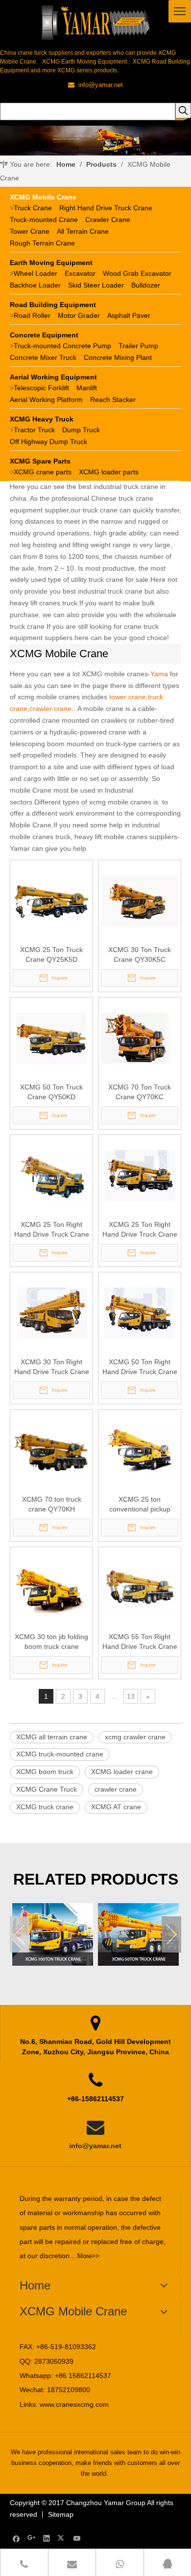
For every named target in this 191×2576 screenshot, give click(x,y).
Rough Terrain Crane (42, 243)
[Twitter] (62, 2538)
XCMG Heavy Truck (42, 419)
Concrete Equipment (44, 335)
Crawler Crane (108, 220)
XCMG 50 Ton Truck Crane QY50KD (51, 1092)
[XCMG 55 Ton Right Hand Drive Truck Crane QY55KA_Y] (140, 1587)
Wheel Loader (36, 273)
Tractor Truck (34, 430)
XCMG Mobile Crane (43, 197)
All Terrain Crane (83, 231)
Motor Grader (79, 315)
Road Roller (32, 315)
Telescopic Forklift (41, 388)
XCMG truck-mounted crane (60, 1754)
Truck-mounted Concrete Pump (62, 346)
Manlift (87, 388)
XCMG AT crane (116, 1807)
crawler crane (116, 1789)
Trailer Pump (138, 346)
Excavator (80, 273)
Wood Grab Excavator (137, 273)
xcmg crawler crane (135, 1737)
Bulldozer (146, 285)
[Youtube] (77, 2538)
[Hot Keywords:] (183, 111)
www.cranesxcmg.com (74, 2404)
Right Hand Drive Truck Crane (106, 208)
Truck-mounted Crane (44, 220)
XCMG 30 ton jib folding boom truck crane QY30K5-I (51, 1642)
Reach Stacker (113, 400)
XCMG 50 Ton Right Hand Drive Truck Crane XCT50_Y (140, 1367)
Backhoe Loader (35, 285)
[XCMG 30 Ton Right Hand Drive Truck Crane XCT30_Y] (51, 1312)
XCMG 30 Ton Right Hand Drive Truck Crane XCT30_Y (52, 1367)
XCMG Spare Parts (40, 461)
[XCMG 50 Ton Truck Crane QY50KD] (51, 1038)
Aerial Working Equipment (53, 377)
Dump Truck (81, 430)
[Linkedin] (47, 2538)
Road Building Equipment (53, 305)
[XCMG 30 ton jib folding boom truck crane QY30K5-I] (51, 1587)
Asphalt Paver (129, 315)
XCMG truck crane (45, 1807)
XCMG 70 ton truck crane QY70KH (52, 1504)
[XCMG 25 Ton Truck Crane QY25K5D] (51, 900)
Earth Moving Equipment (51, 263)
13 (131, 1696)
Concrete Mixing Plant (118, 357)
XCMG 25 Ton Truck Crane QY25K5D (51, 955)
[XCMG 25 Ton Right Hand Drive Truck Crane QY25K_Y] (51, 1175)
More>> (88, 2256)
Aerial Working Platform (46, 400)
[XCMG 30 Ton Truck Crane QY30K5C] (140, 900)
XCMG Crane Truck (47, 1789)
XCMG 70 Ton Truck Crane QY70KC (140, 1092)
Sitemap (61, 2514)
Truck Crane (33, 208)
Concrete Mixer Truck (43, 357)
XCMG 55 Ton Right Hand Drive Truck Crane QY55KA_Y (140, 1642)
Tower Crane (30, 231)
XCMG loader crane (122, 1772)
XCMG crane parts (43, 472)
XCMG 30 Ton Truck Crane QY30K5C (140, 955)
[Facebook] (16, 2538)
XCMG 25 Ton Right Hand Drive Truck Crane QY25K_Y (52, 1230)
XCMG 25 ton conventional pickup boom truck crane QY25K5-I (140, 1505)
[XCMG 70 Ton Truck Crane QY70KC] (140, 1038)
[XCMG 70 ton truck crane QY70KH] (51, 1450)
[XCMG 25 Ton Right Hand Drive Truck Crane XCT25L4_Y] (140, 1175)
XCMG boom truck (45, 1772)
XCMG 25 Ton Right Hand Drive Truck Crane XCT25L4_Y (140, 1230)
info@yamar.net (95, 2146)
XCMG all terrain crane (52, 1737)
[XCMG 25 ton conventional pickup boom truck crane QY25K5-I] (140, 1450)
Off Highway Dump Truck (48, 442)
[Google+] (32, 2538)
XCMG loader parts (109, 472)
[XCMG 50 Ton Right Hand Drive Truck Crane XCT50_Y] (140, 1312)
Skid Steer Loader (96, 285)
